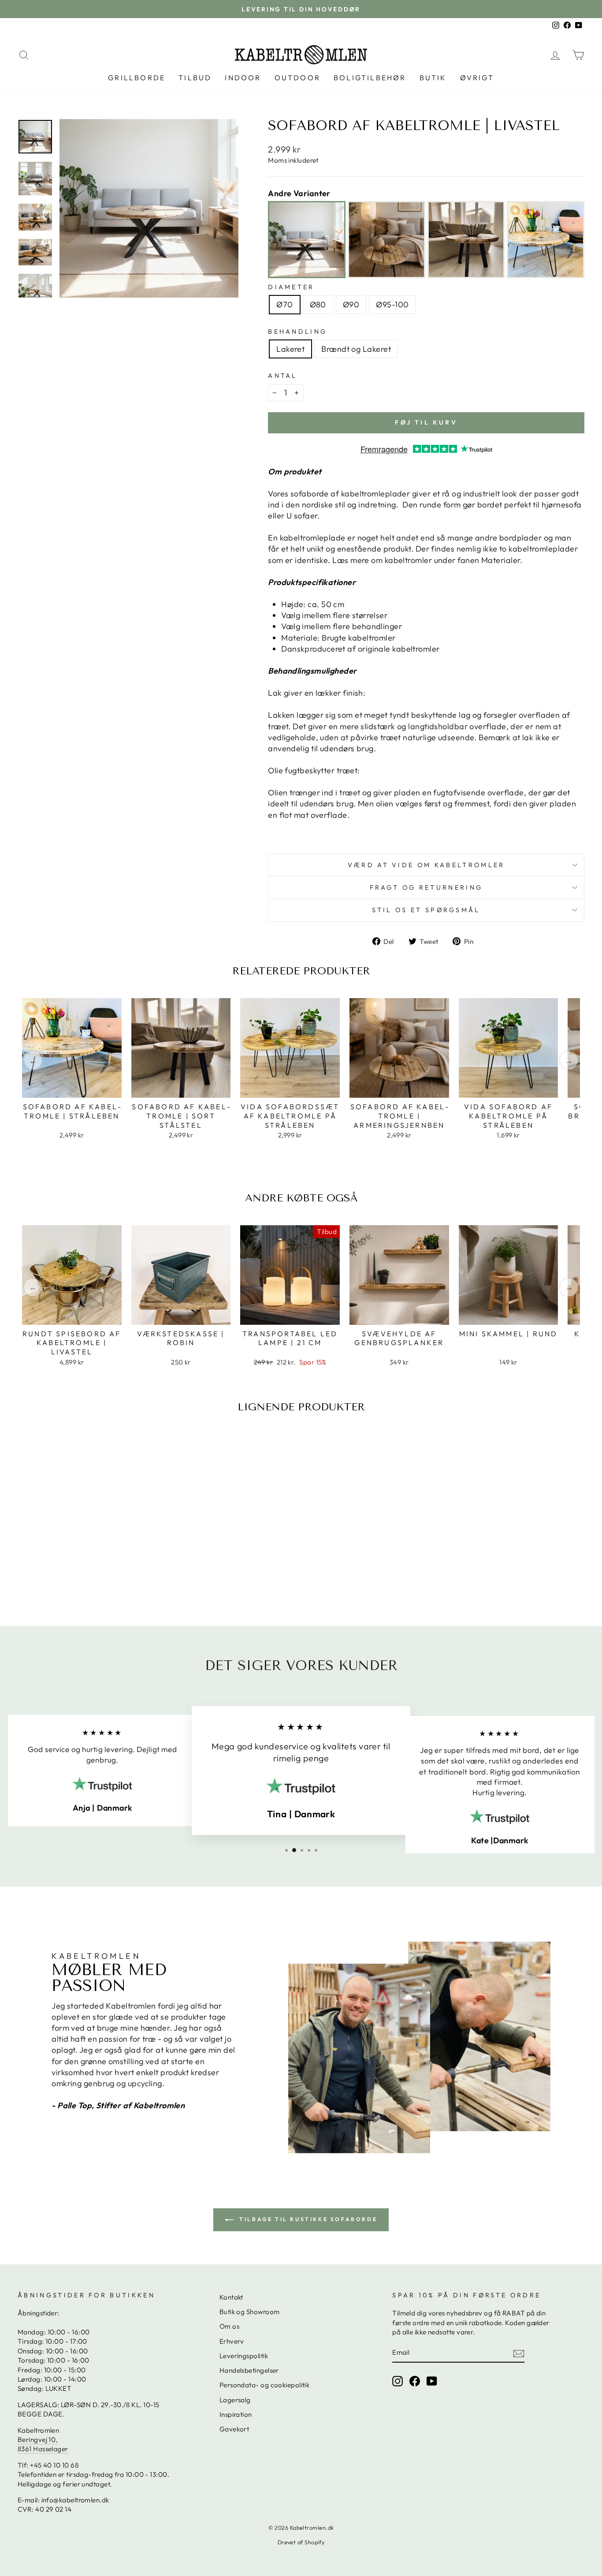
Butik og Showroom (250, 2312)
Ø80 (318, 304)
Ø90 (351, 304)
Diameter (291, 287)
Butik (433, 78)
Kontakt (231, 2297)
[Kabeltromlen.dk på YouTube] (432, 2381)
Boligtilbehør (370, 78)
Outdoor (297, 78)
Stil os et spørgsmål (426, 910)
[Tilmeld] (519, 2353)
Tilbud (195, 78)
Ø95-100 (392, 304)
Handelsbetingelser (249, 2370)
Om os (229, 2326)
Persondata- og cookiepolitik (265, 2385)
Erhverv (232, 2341)
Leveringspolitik (244, 2356)
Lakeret (290, 349)
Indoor (243, 78)
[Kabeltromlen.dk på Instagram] (398, 2381)
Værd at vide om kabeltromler (426, 865)
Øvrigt (477, 78)
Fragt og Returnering (426, 887)
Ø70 (284, 304)
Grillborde (137, 78)
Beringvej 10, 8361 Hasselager (43, 2444)
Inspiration (236, 2414)
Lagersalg (235, 2400)
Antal (283, 376)
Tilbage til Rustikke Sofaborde (307, 2219)
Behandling (297, 332)
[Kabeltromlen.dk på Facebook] (415, 2381)
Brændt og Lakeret (356, 349)
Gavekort (234, 2429)
